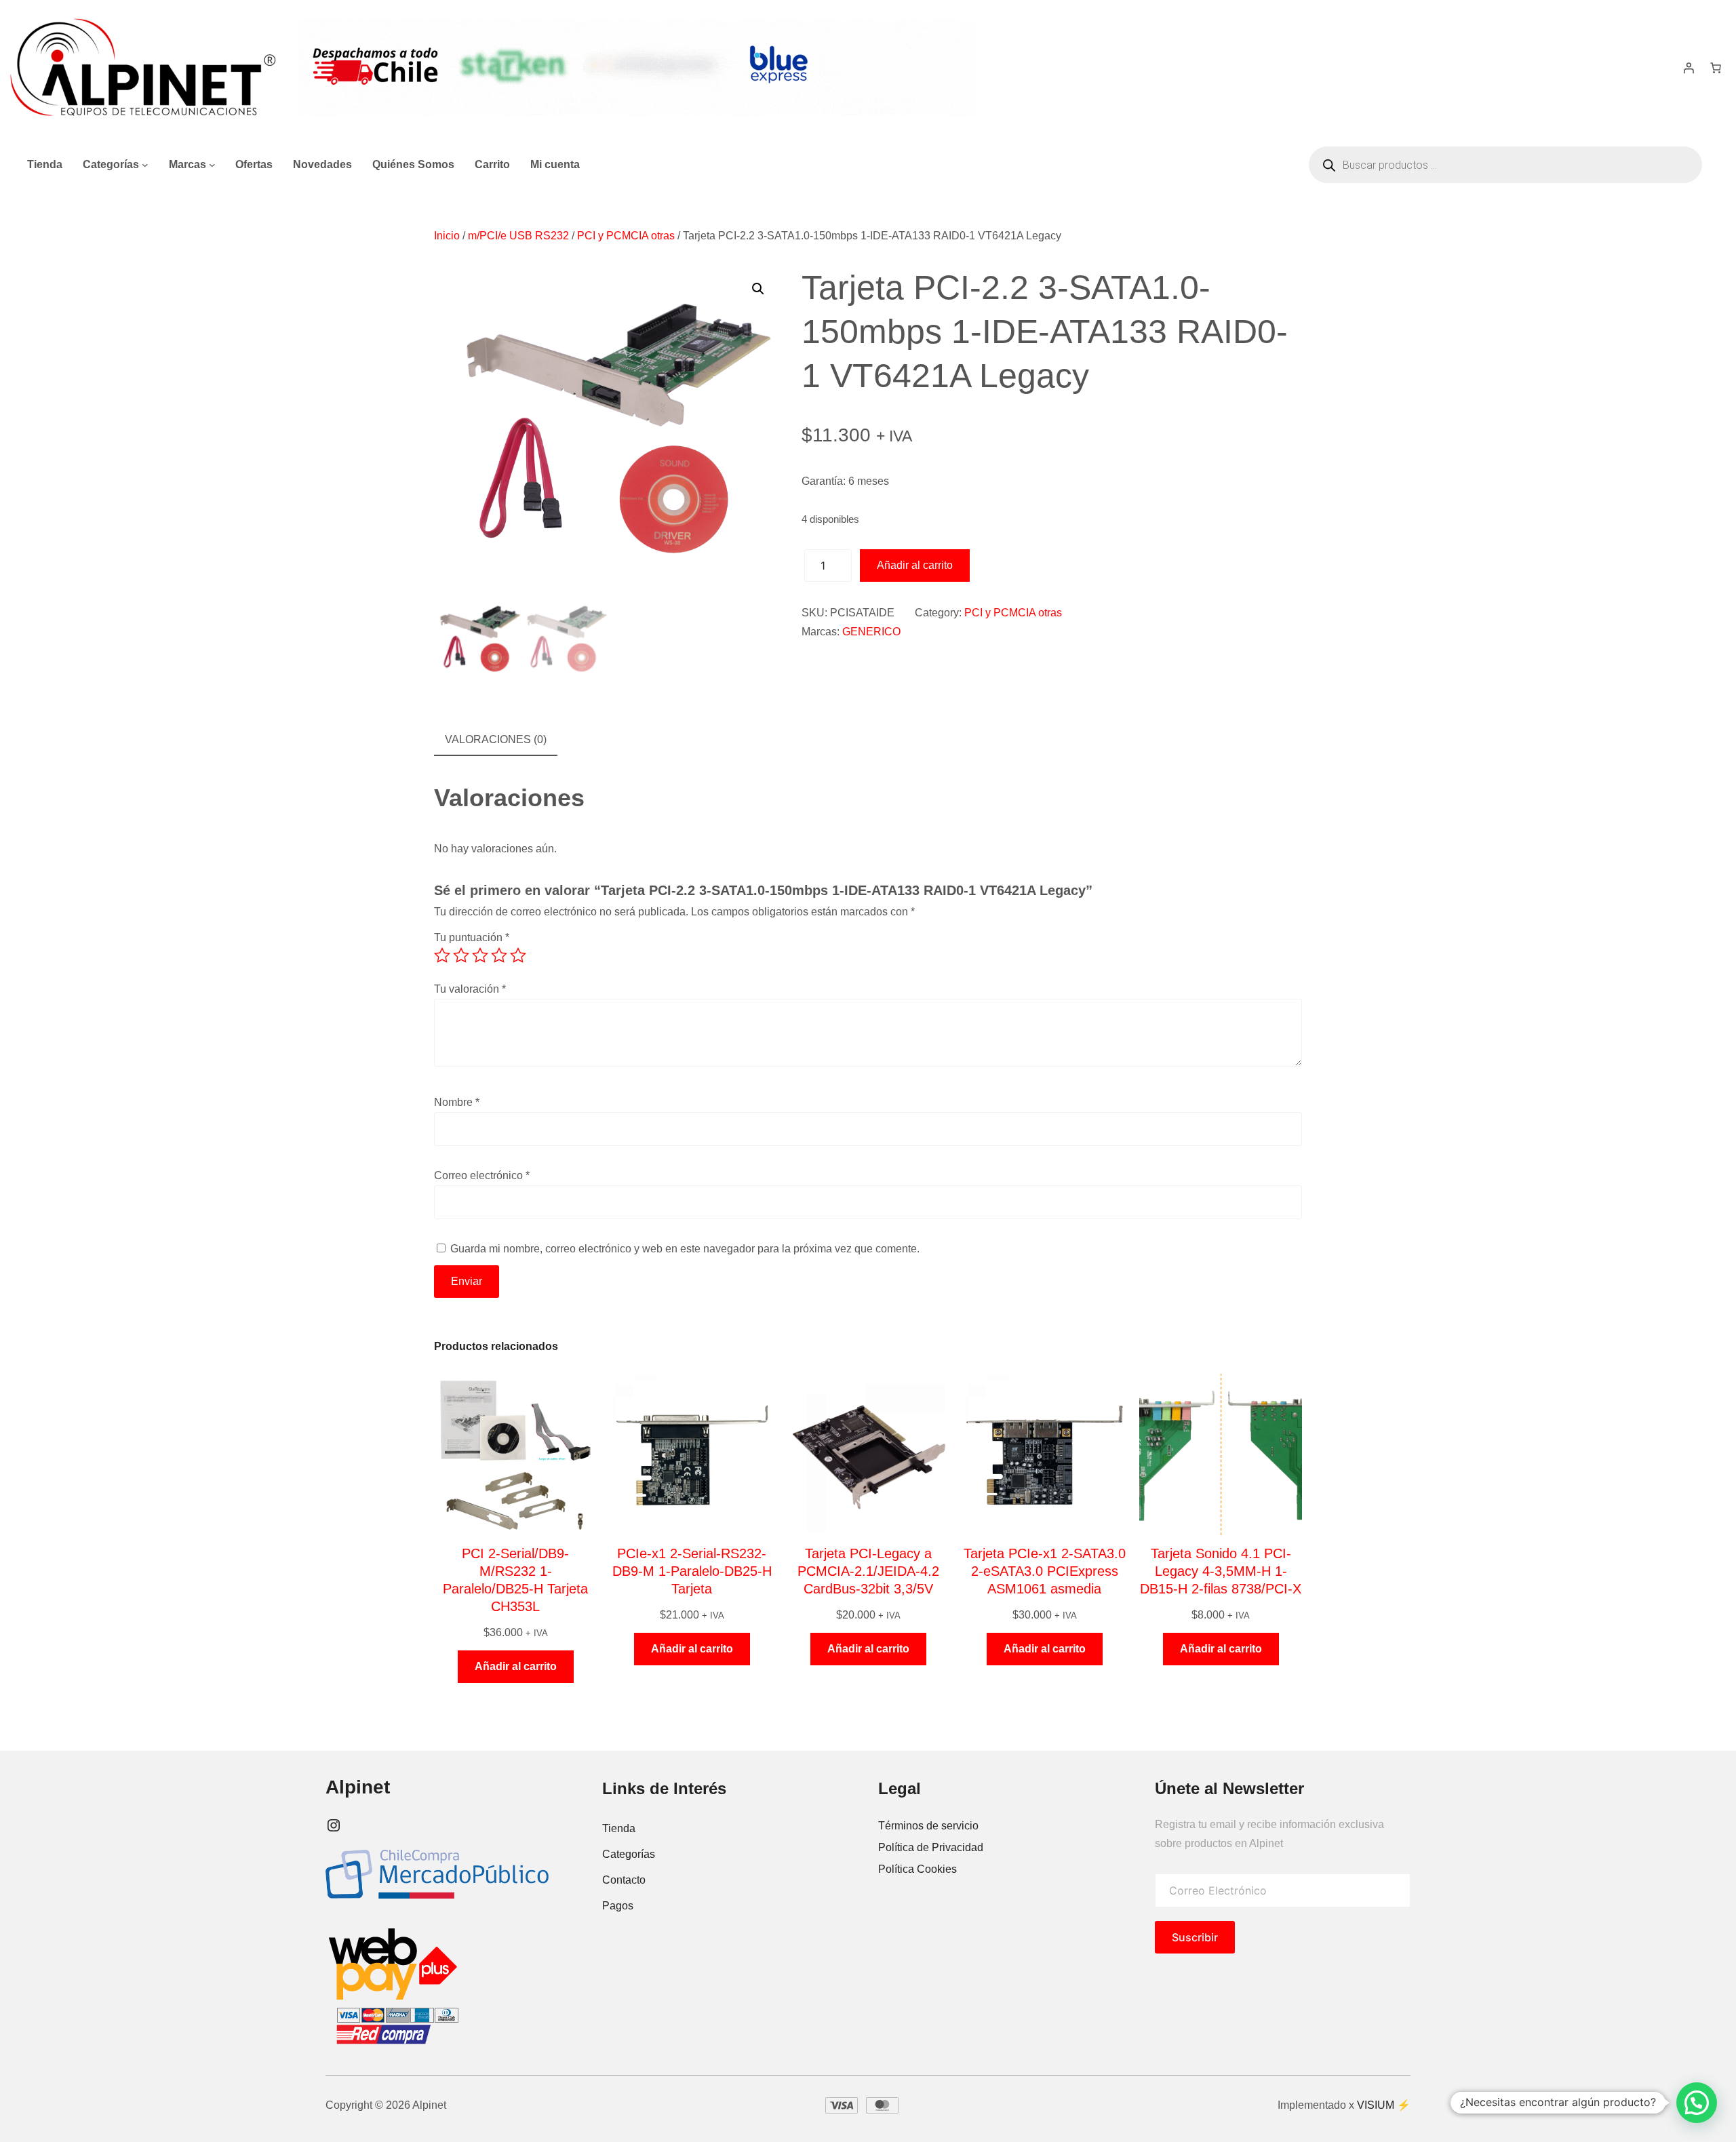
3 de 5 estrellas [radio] (480, 955)
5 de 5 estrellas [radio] (518, 955)
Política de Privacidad (931, 1847)
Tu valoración (470, 989)
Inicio (447, 236)
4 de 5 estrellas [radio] (499, 955)
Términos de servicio (928, 1826)
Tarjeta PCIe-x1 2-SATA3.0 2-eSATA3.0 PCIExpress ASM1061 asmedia (1045, 1571)
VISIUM (1376, 2105)
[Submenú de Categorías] (145, 165)
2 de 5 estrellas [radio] (461, 955)
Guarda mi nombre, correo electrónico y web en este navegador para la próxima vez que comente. (685, 1249)
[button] (758, 289)
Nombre (457, 1102)
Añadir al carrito (915, 565)
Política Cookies (918, 1869)
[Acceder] (1689, 68)
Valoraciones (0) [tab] (496, 739)
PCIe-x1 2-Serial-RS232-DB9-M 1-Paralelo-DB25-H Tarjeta (692, 1571)
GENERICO (871, 632)
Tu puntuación (472, 937)
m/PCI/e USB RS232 (518, 236)
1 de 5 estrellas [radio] (442, 955)
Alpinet (358, 1787)
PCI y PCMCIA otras (626, 236)
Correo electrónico (482, 1175)
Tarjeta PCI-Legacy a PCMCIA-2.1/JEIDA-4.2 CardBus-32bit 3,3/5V (868, 1571)
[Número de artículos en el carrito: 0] (1716, 68)
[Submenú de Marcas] (212, 165)
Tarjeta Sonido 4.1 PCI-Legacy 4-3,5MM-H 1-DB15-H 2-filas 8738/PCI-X (1221, 1571)
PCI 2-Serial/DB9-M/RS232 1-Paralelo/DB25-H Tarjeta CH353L (515, 1580)
